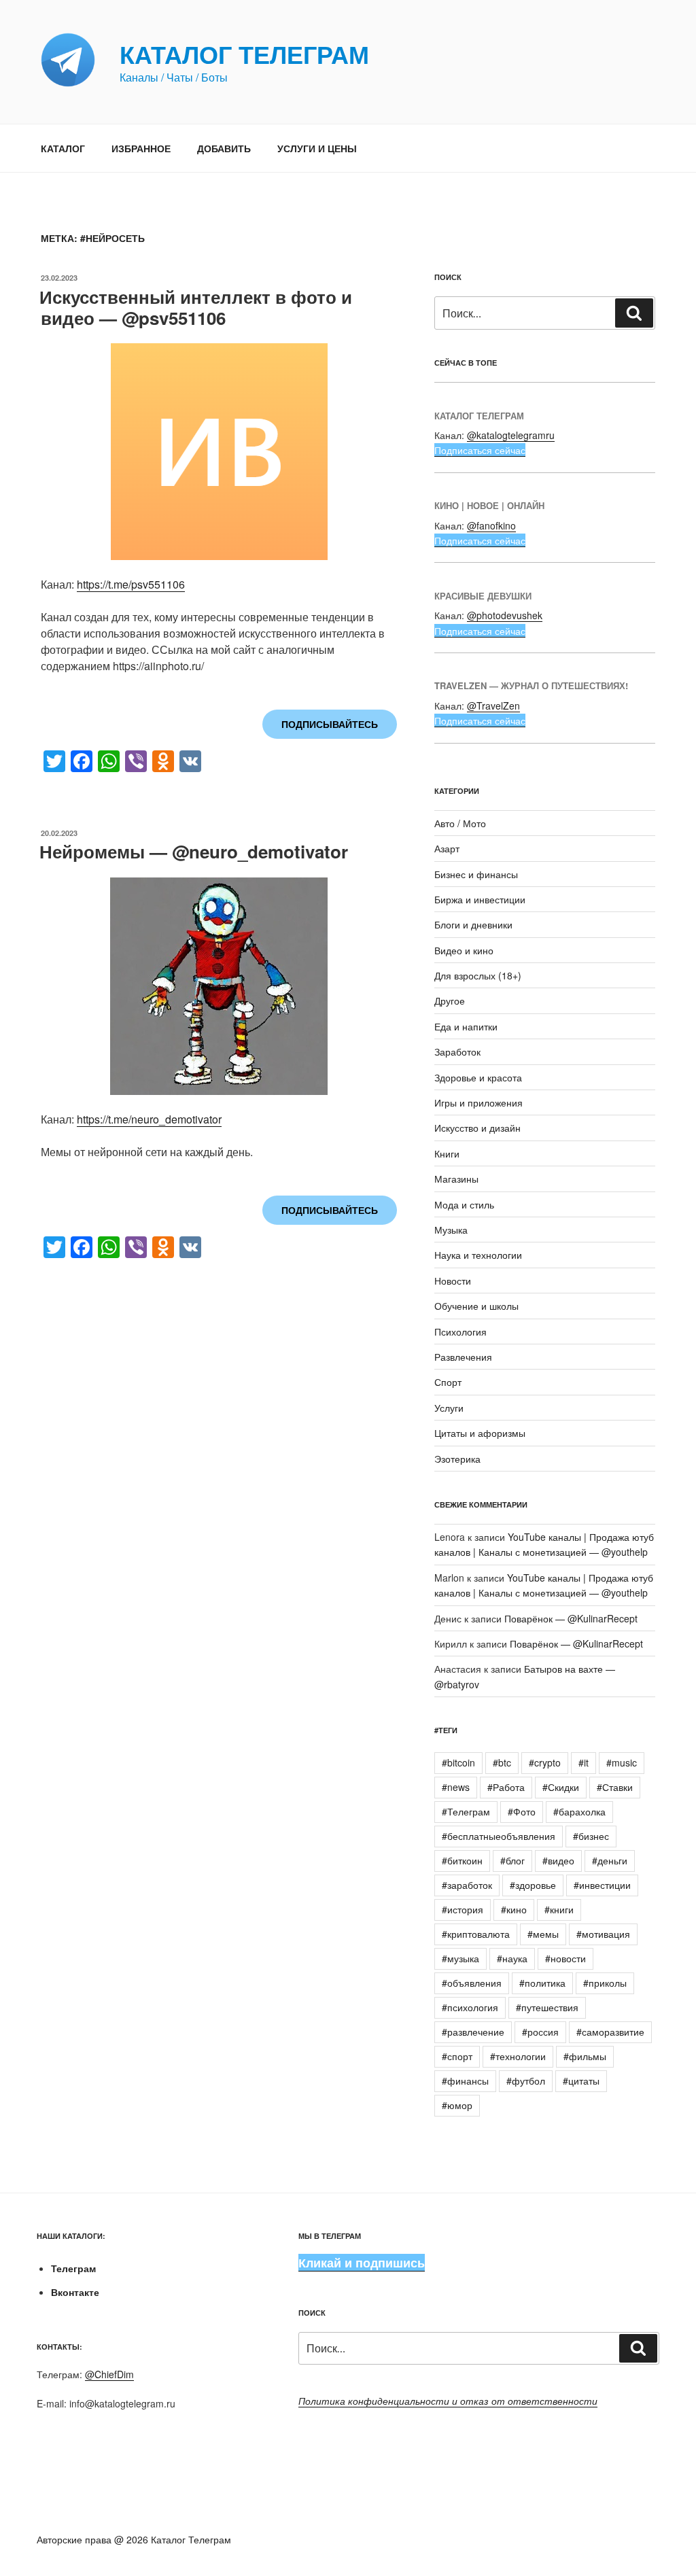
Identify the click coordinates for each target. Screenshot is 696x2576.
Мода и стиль (464, 1204)
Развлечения (463, 1357)
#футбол (526, 2081)
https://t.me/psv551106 (131, 584)
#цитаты (581, 2081)
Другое (450, 1000)
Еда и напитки (466, 1026)
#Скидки (561, 1787)
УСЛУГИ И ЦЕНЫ (317, 148)
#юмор (457, 2105)
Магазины (456, 1179)
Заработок (457, 1051)
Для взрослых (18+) (478, 975)
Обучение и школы (476, 1306)
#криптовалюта (476, 1934)
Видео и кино (464, 950)
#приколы (605, 1983)
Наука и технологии (478, 1255)
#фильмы (585, 2056)
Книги (447, 1153)
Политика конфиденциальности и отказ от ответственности (448, 2401)
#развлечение (473, 2032)
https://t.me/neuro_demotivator (149, 1119)
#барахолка (579, 1811)
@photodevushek (505, 615)
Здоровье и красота (478, 1077)
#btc (502, 1762)
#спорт (457, 2056)
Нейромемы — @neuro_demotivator (194, 851)
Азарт (447, 848)
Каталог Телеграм (244, 54)
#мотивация (603, 1934)
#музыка (460, 1958)
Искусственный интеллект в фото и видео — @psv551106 (196, 307)
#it (584, 1762)
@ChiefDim (109, 2374)
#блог (512, 1860)
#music (622, 1762)
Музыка (451, 1230)
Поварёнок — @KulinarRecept (571, 1618)
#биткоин (462, 1860)
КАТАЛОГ (63, 148)
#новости (565, 1958)
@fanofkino (491, 525)
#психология (470, 2007)
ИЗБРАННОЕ (141, 148)
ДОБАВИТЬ (224, 148)
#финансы (465, 2081)
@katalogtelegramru (511, 435)
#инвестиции (602, 1885)
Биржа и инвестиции (480, 899)
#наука (512, 1958)
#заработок (467, 1885)
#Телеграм (466, 1811)
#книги (559, 1909)
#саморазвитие (610, 2032)
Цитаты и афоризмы (480, 1433)
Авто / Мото (460, 823)
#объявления (472, 1983)
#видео (558, 1860)
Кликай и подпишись (362, 2263)
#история (463, 1909)
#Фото (522, 1811)
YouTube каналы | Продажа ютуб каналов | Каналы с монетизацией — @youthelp (544, 1544)
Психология (460, 1331)
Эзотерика (457, 1459)
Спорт (448, 1382)
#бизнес (591, 1836)
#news (456, 1787)
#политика (542, 1983)
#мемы (543, 1934)
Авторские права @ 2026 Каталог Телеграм (134, 2539)
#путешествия (547, 2007)
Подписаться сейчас (480, 450)
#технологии (518, 2056)
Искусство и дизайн (477, 1128)
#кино (514, 1909)
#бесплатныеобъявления (499, 1836)
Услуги (449, 1408)
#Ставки (615, 1787)
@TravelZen (493, 706)
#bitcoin (458, 1762)
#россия (540, 2032)
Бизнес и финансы (476, 874)
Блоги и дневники (473, 924)
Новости (453, 1281)
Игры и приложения (478, 1102)
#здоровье (533, 1885)
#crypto (545, 1762)
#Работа (506, 1787)
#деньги (610, 1860)
